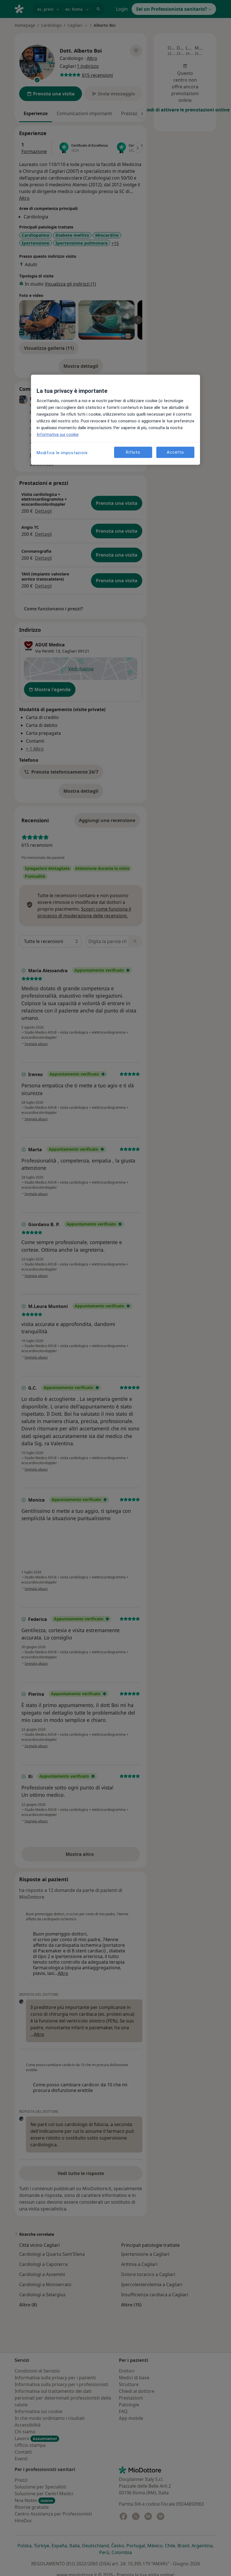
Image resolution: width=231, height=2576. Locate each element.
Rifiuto (133, 452)
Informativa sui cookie (58, 434)
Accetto (175, 452)
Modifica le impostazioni (62, 453)
